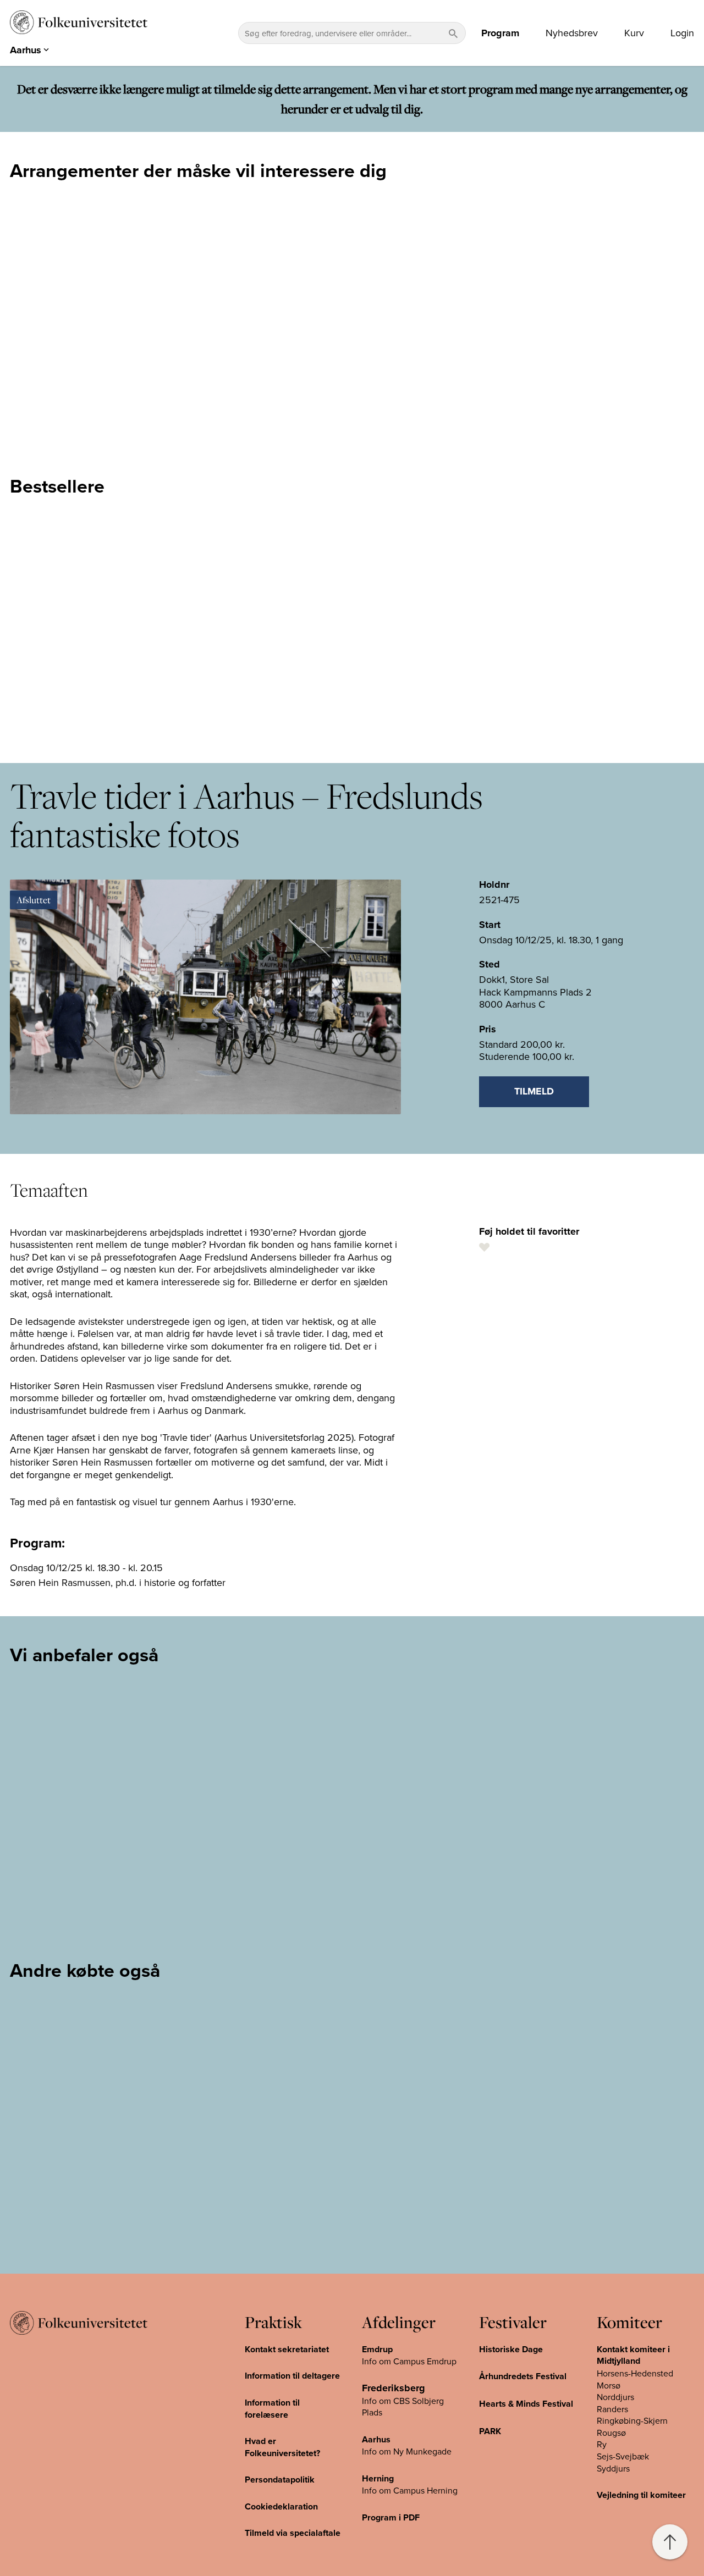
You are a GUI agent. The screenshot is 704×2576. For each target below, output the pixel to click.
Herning (378, 2478)
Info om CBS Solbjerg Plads (403, 2407)
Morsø (609, 2385)
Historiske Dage (511, 2349)
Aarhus (376, 2439)
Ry (602, 2444)
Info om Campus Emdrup (409, 2361)
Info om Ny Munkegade (407, 2451)
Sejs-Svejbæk (623, 2456)
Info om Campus (394, 2490)
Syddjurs (613, 2468)
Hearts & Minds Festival (526, 2404)
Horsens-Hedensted (635, 2373)
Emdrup (377, 2349)
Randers (612, 2409)
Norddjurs (615, 2397)
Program (500, 33)
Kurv (634, 33)
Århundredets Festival (523, 2376)
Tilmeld (534, 1091)
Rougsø (611, 2433)
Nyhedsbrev (572, 33)
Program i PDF (391, 2517)
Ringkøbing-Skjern (632, 2420)
